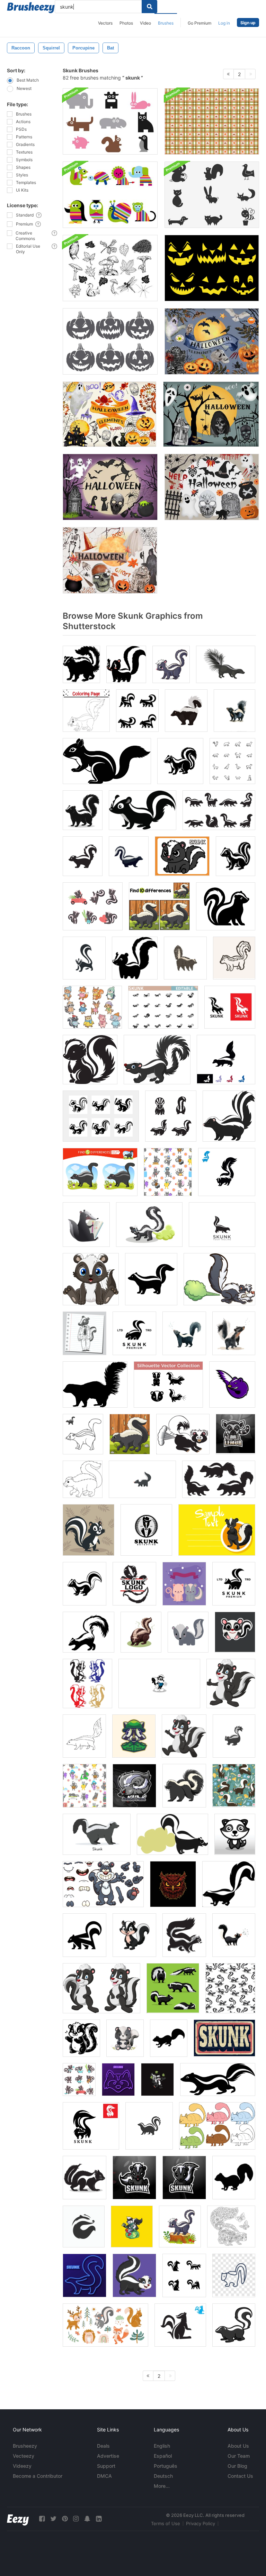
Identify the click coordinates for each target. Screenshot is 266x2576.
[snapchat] (87, 2519)
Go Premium (199, 23)
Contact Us (240, 2476)
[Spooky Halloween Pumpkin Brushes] (110, 341)
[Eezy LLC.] (18, 2519)
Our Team (239, 2456)
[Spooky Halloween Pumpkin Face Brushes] (212, 268)
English (162, 2446)
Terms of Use (166, 2523)
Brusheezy (25, 2446)
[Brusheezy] (31, 8)
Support (106, 2466)
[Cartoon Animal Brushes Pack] (212, 195)
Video (145, 23)
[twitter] (53, 2519)
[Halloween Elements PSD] (212, 341)
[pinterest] (65, 2519)
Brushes (166, 23)
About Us (238, 2446)
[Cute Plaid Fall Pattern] (212, 121)
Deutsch (163, 2476)
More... (162, 2486)
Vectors (105, 23)
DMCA (104, 2476)
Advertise (108, 2456)
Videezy (22, 2466)
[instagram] (76, 2519)
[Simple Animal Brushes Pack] (110, 121)
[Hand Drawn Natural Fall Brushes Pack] (110, 268)
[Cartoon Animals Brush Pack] (110, 195)
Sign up (248, 23)
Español (163, 2456)
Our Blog (237, 2466)
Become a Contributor (38, 2476)
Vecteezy (24, 2456)
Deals (103, 2446)
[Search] (149, 7)
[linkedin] (99, 2519)
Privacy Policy (201, 2523)
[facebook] (42, 2519)
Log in (224, 23)
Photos (126, 23)
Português (166, 2466)
